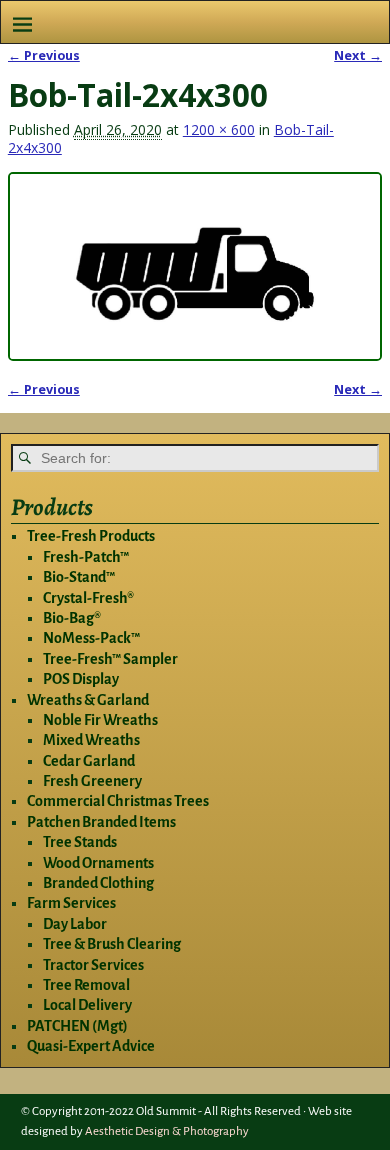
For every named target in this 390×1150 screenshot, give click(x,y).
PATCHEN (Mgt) (77, 1026)
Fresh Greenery (92, 781)
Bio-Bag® (72, 618)
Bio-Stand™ (79, 577)
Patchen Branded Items (101, 822)
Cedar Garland (89, 761)
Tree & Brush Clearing (112, 944)
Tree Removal (86, 985)
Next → (358, 55)
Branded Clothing (98, 883)
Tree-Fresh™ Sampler (110, 659)
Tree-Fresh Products (91, 536)
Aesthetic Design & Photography (167, 1131)
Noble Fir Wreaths (100, 720)
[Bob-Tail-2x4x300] (195, 266)
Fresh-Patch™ (86, 557)
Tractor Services (93, 965)
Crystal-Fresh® (88, 598)
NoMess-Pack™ (91, 638)
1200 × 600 (219, 129)
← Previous (44, 55)
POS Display (81, 679)
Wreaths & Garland (88, 700)
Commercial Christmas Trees (118, 801)
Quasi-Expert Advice (91, 1046)
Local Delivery (87, 1005)
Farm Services (71, 903)
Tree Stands (80, 842)
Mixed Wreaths (91, 740)
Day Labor (75, 924)
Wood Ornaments (98, 863)
